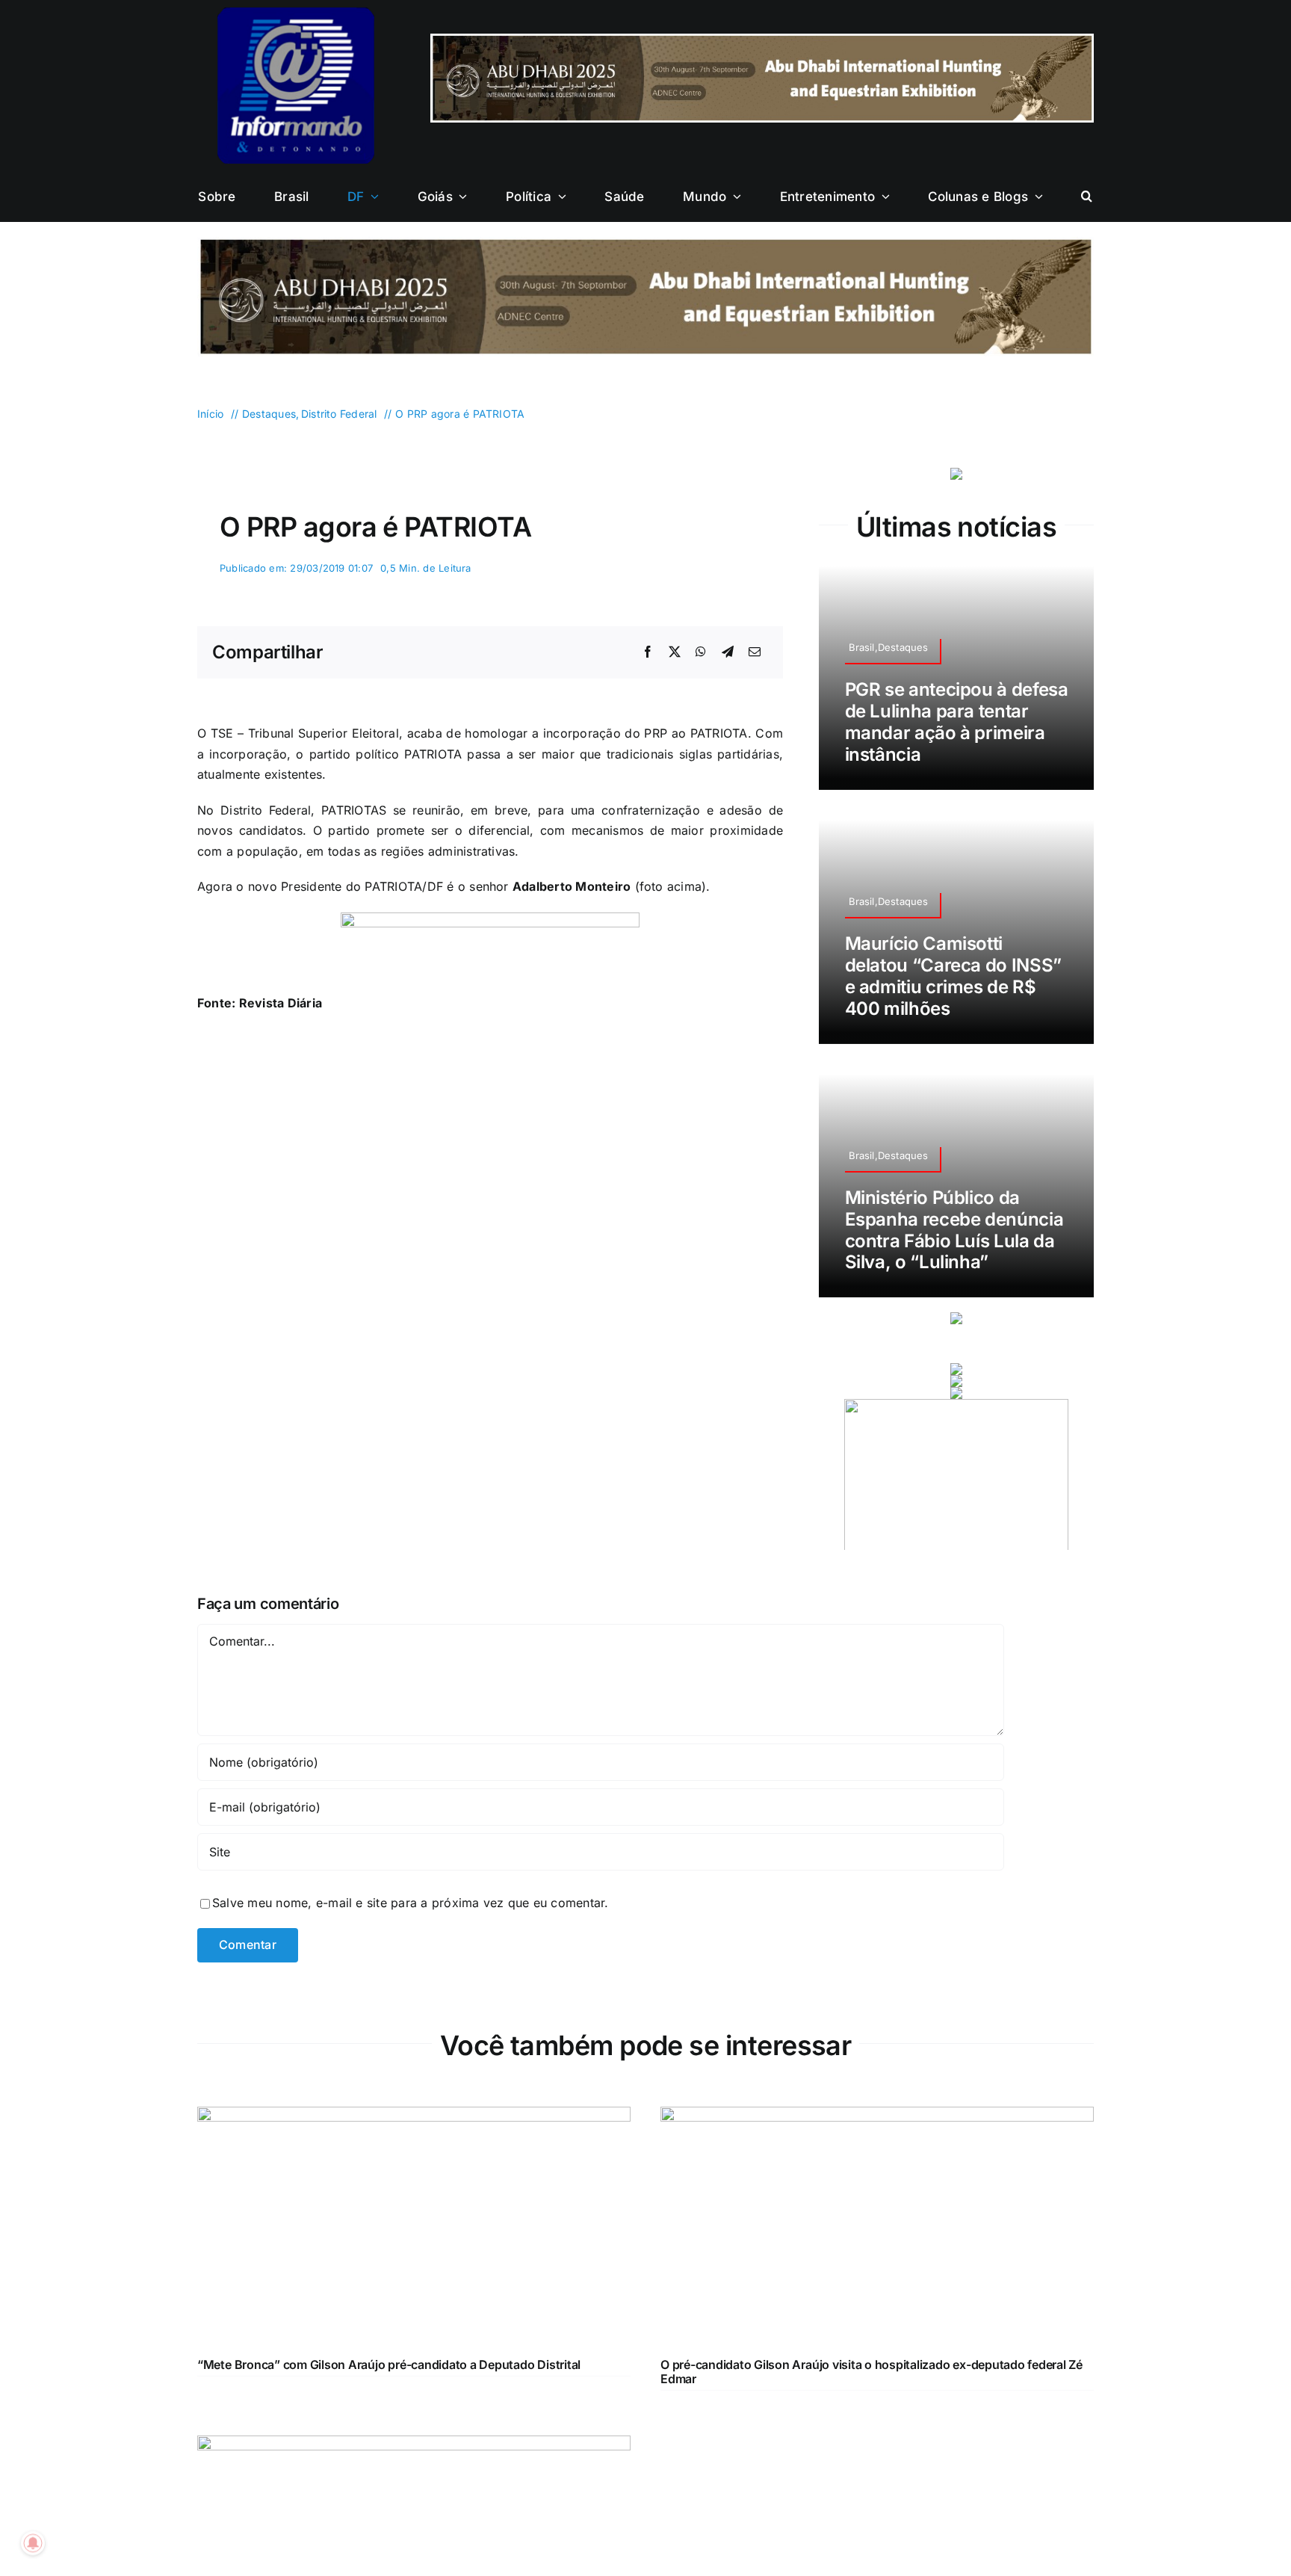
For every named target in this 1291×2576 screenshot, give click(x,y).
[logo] (296, 13)
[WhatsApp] (701, 652)
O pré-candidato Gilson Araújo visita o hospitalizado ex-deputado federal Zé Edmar (871, 2372)
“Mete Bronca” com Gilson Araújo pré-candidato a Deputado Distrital (389, 2365)
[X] (675, 652)
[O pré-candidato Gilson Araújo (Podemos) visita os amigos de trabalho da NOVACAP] (414, 2445)
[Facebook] (648, 652)
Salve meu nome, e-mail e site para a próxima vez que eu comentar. (411, 1903)
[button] (1087, 197)
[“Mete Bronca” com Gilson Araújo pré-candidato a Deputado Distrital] (414, 2116)
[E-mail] (755, 652)
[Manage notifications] (33, 2543)
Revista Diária (281, 1003)
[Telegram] (728, 652)
